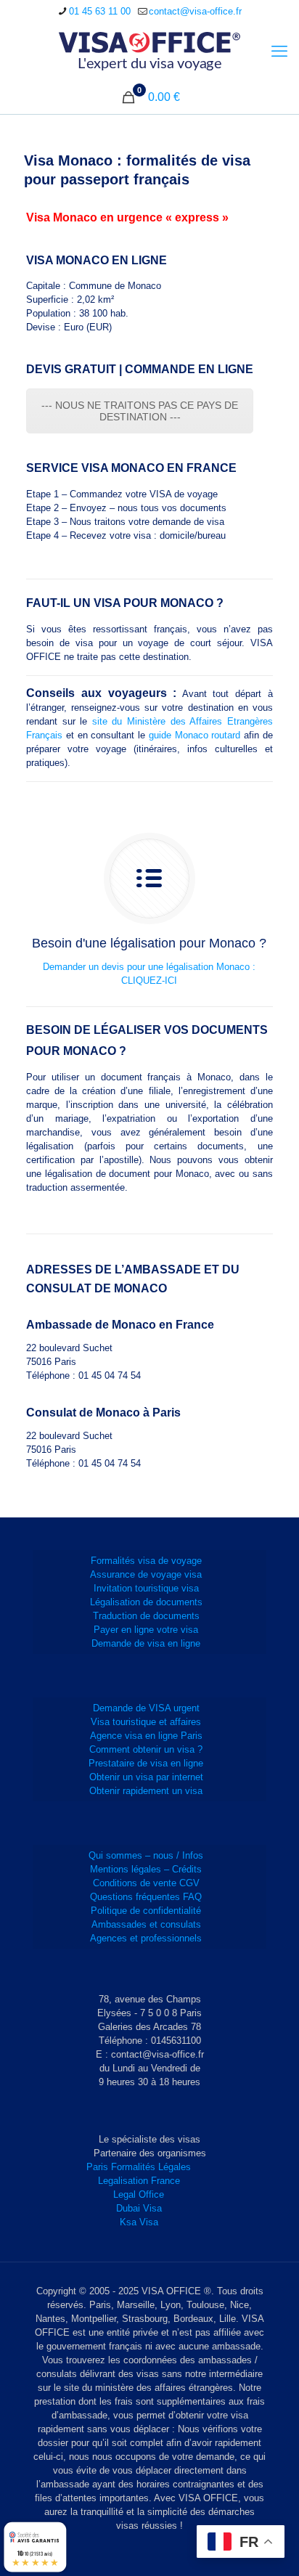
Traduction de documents (146, 1616)
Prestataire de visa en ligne (146, 1763)
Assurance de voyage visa (146, 1574)
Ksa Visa (139, 2222)
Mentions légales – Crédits (146, 1869)
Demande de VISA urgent (146, 1708)
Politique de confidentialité (146, 1911)
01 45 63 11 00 (100, 11)
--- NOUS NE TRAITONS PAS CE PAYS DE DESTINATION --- (140, 411)
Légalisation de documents (146, 1602)
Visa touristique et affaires (146, 1722)
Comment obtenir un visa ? (146, 1749)
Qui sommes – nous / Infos (146, 1855)
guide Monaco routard (194, 735)
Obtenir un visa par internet (146, 1777)
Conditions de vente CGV (146, 1883)
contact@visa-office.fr (195, 11)
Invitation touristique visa (146, 1588)
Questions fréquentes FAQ (146, 1897)
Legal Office (139, 2194)
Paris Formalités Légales (139, 2167)
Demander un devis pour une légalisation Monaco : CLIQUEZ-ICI (149, 974)
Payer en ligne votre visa (146, 1630)
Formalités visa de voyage (146, 1561)
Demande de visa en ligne (146, 1643)
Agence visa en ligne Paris (146, 1736)
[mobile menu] (279, 52)
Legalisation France (139, 2181)
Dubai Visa (139, 2208)
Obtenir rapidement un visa (146, 1791)
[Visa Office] (149, 52)
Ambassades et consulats (146, 1924)
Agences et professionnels (146, 1938)
